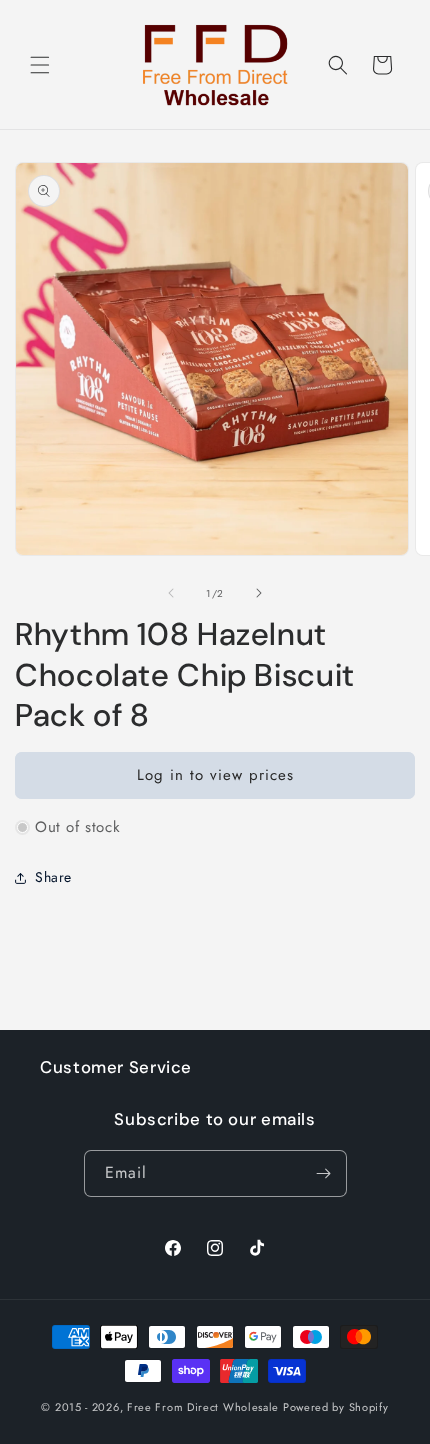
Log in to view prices (215, 775)
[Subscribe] (324, 1173)
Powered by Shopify (336, 1407)
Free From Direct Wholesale (203, 1407)
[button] (40, 65)
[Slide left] (171, 593)
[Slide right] (259, 593)
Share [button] (53, 877)
